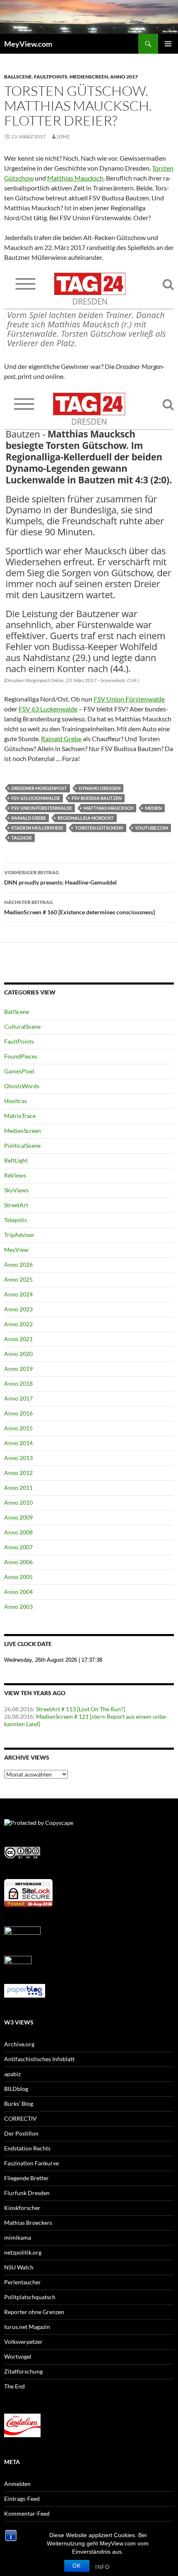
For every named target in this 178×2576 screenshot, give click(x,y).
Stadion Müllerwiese (37, 828)
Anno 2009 (18, 1517)
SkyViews (16, 1190)
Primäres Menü (168, 44)
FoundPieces (21, 1056)
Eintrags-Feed (22, 2499)
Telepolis (16, 1220)
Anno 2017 (124, 77)
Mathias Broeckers (28, 2223)
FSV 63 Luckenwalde (48, 709)
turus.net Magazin (27, 2327)
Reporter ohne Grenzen (34, 2312)
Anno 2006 (18, 1562)
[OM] (63, 137)
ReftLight (16, 1160)
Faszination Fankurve (31, 2163)
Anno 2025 (18, 1279)
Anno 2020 (18, 1354)
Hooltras (16, 1101)
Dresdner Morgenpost (39, 788)
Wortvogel (18, 2356)
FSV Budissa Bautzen (97, 798)
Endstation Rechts (27, 2148)
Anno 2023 (18, 1309)
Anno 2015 (18, 1428)
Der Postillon (21, 2133)
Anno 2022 (18, 1324)
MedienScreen (89, 77)
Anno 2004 (18, 1592)
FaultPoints (51, 77)
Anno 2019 (18, 1369)
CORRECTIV (20, 2118)
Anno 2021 (18, 1339)
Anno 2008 (18, 1532)
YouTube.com (152, 828)
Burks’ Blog (19, 2104)
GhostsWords (22, 1086)
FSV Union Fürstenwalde (129, 699)
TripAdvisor (19, 1235)
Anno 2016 (18, 1413)
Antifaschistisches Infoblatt (39, 2059)
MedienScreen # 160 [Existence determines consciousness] (79, 907)
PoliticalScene (22, 1145)
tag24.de (22, 838)
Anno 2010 (18, 1502)
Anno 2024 (18, 1294)
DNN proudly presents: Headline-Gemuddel (60, 878)
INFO (102, 2567)
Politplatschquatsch (30, 2297)
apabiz (12, 2074)
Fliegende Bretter (26, 2178)
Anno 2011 (18, 1488)
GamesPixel (19, 1071)
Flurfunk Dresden (27, 2193)
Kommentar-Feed (27, 2513)
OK (77, 2566)
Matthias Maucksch (75, 178)
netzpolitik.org (23, 2252)
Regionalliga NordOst (86, 818)
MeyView (16, 1250)
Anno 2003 (18, 1607)
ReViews (15, 1175)
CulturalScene (22, 1026)
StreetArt (16, 1205)
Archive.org (19, 2044)
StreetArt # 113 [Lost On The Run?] (81, 1709)
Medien (153, 808)
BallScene (18, 77)
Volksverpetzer (23, 2342)
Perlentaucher (23, 2282)
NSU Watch (19, 2267)
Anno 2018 (18, 1383)
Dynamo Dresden (100, 788)
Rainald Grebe (61, 739)
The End (14, 2386)
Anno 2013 (18, 1458)
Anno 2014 (18, 1443)
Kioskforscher (22, 2208)
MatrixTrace (20, 1116)
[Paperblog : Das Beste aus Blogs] (25, 1990)
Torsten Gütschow (99, 828)
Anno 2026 (18, 1264)
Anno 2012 (18, 1473)
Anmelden (17, 2484)
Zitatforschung (23, 2371)
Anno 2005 (18, 1577)
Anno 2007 (18, 1547)
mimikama (18, 2237)
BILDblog (16, 2089)
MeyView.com (28, 44)
